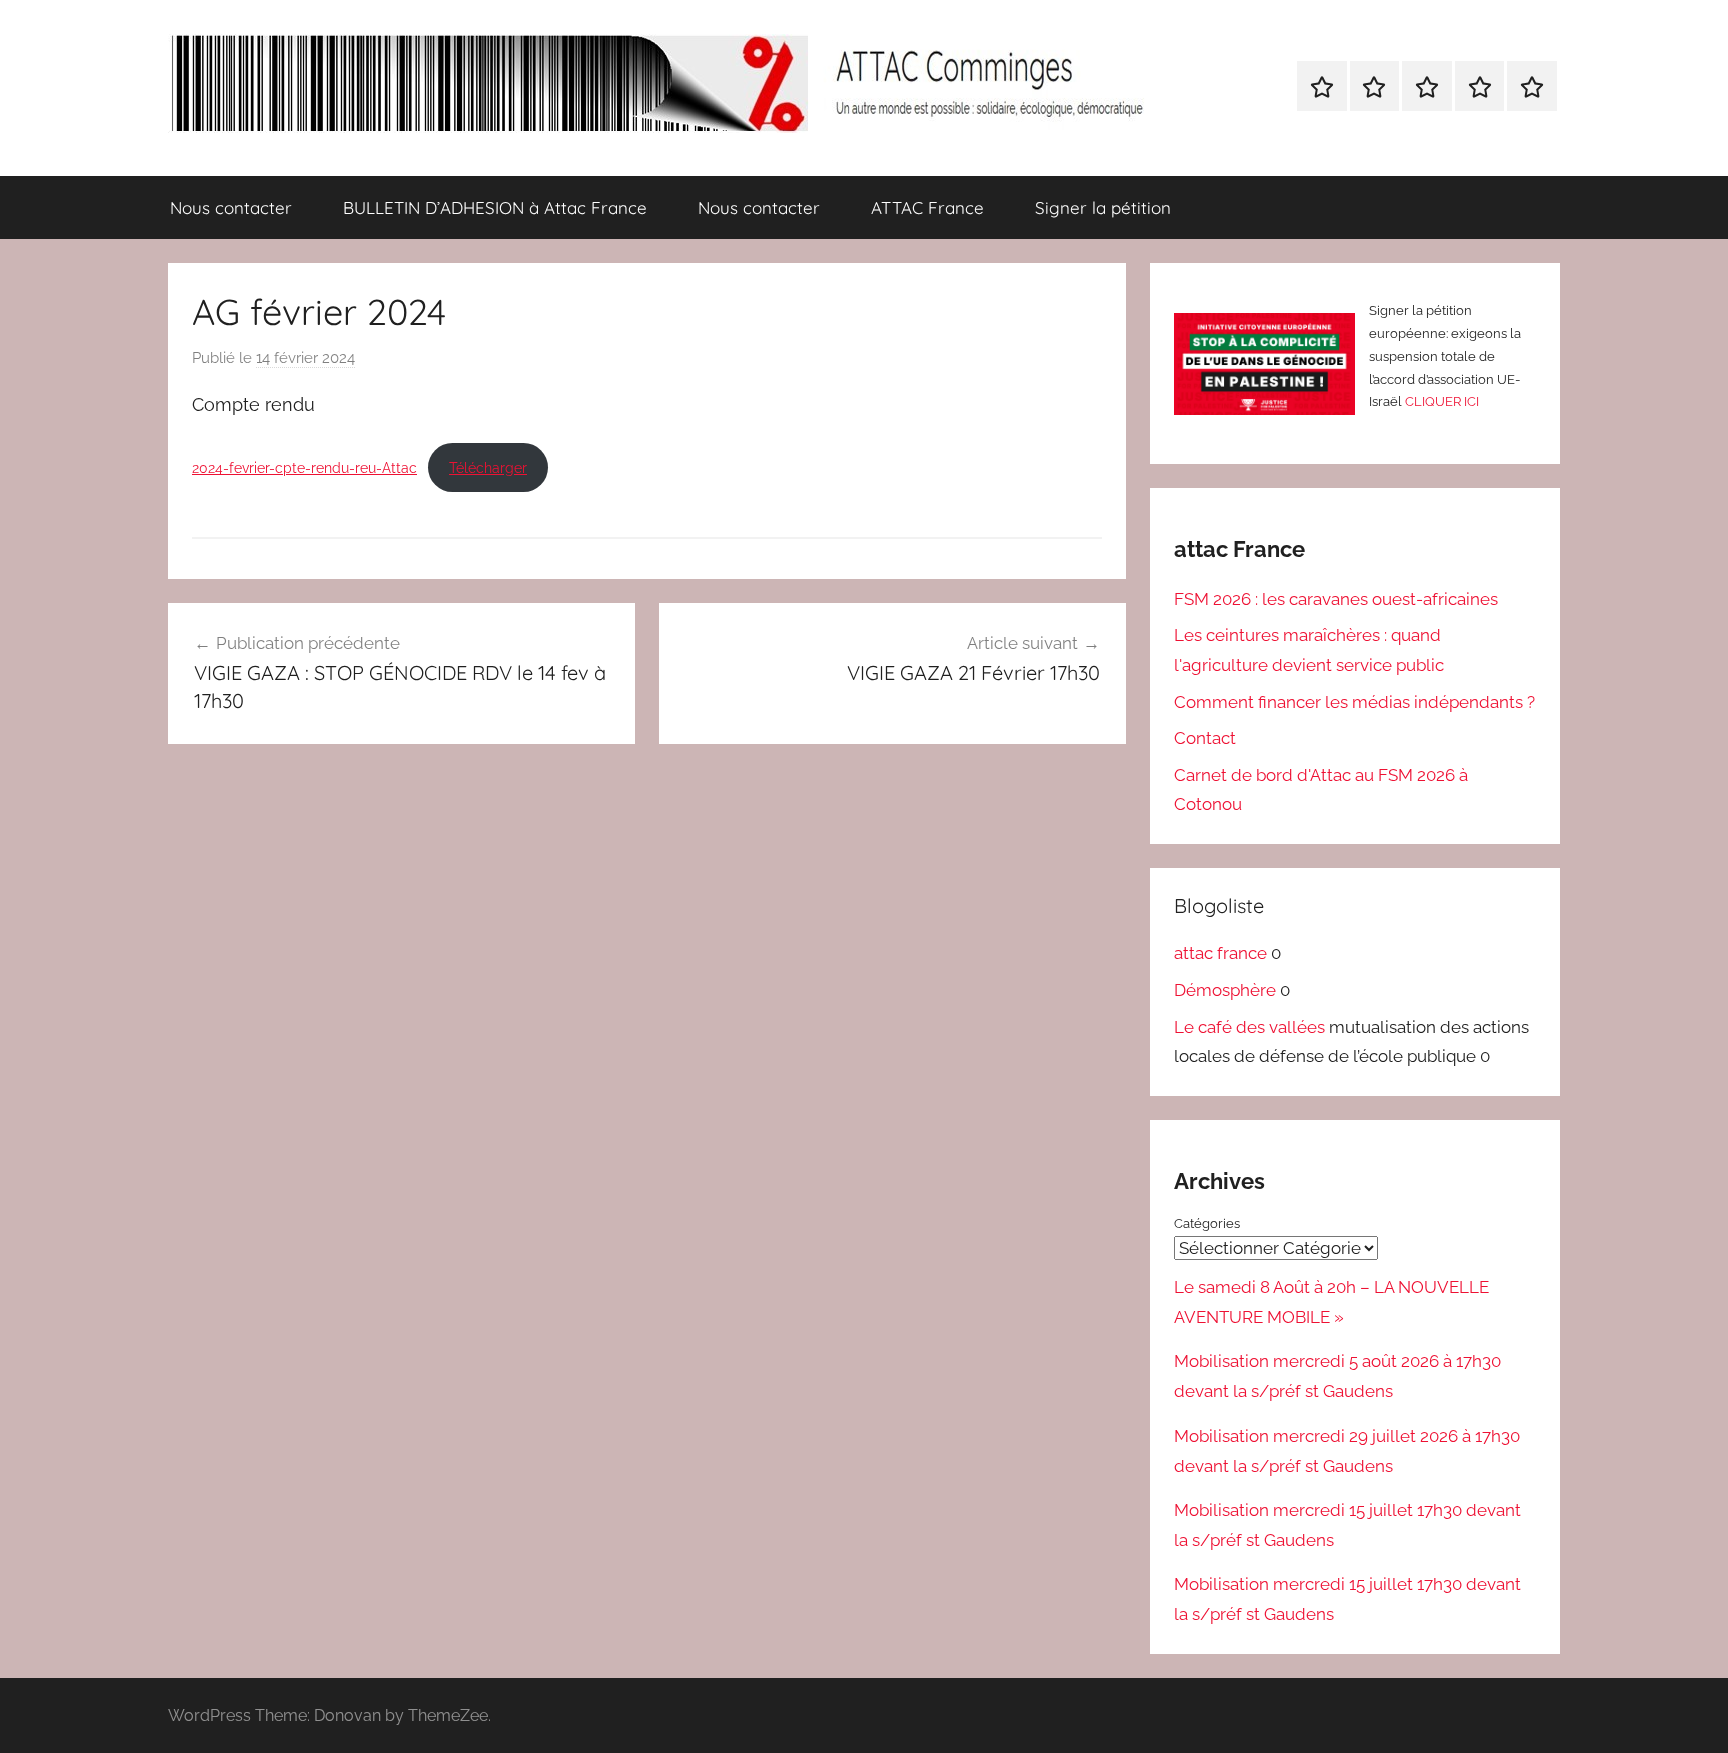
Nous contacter (231, 207)
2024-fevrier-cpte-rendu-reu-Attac (304, 467)
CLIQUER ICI (1442, 401)
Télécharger (488, 467)
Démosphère (1225, 990)
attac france (1220, 953)
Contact (1205, 738)
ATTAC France (927, 207)
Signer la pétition (1103, 207)
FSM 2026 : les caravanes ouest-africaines (1336, 599)
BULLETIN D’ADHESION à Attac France (495, 207)
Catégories (1207, 1223)
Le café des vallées (1249, 1027)
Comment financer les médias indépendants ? (1354, 702)
